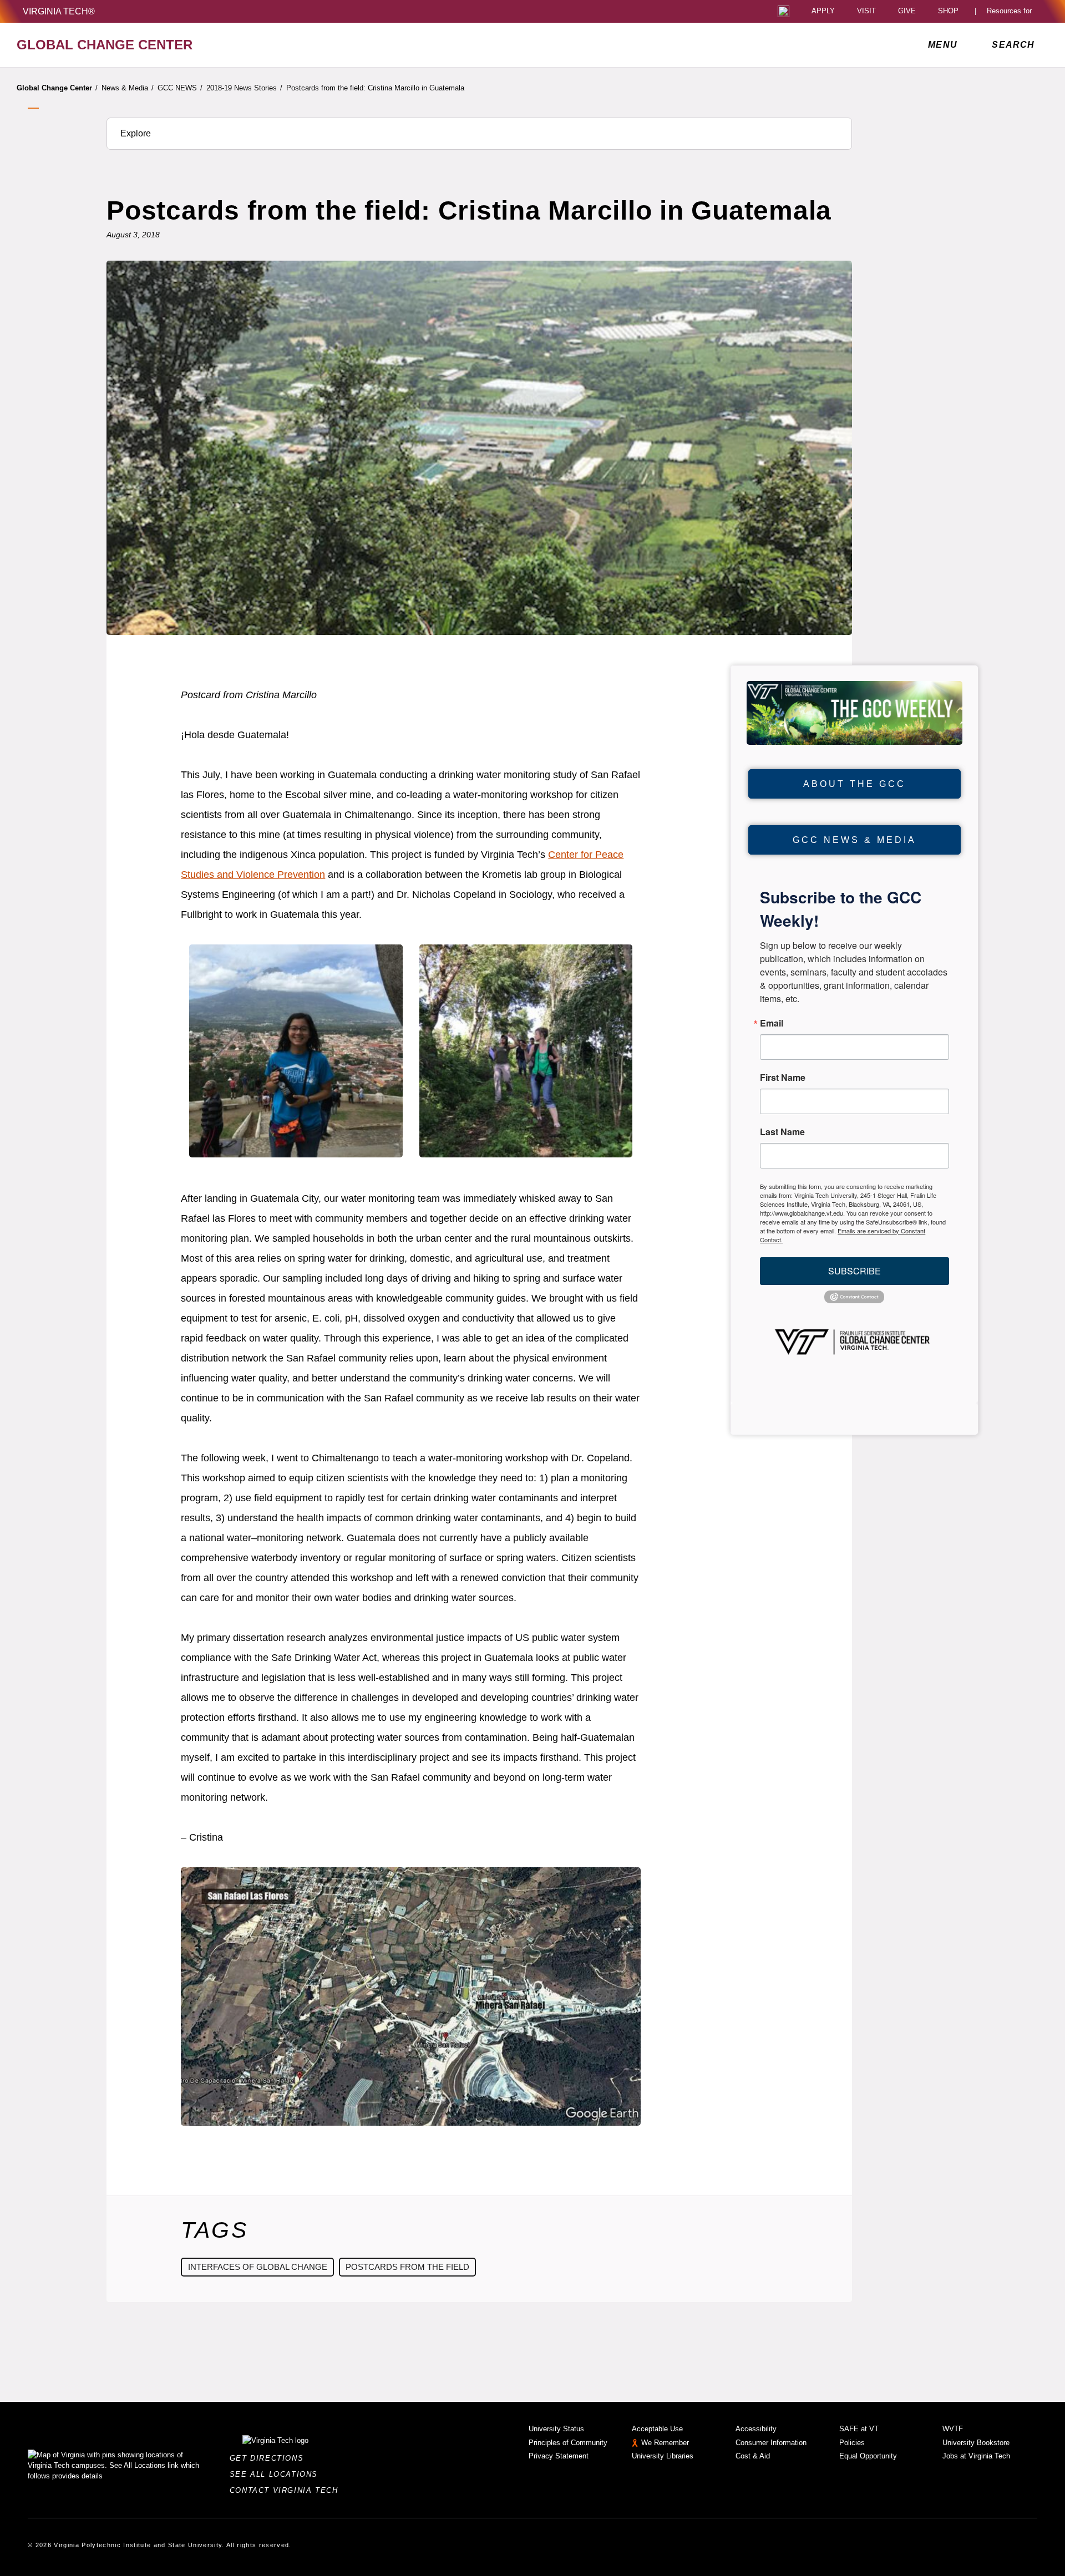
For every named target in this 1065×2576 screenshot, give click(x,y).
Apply (823, 11)
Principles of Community (568, 2443)
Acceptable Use (657, 2429)
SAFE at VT (859, 2429)
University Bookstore (976, 2443)
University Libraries (663, 2456)
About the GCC (854, 784)
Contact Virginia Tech (287, 2490)
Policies (852, 2443)
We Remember (665, 2443)
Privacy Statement (559, 2456)
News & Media (128, 88)
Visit (866, 11)
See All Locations (277, 2474)
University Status (556, 2429)
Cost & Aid (753, 2456)
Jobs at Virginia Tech (976, 2456)
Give (907, 11)
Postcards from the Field (407, 2267)
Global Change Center (57, 88)
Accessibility (756, 2429)
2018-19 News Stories (244, 88)
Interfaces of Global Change (258, 2267)
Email (772, 1023)
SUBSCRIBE (854, 1271)
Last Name (782, 1132)
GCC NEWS (180, 88)
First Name (783, 1078)
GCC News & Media (854, 840)
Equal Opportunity (868, 2456)
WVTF (953, 2429)
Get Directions (270, 2458)
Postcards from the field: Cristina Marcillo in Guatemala (375, 88)
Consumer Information (771, 2443)
